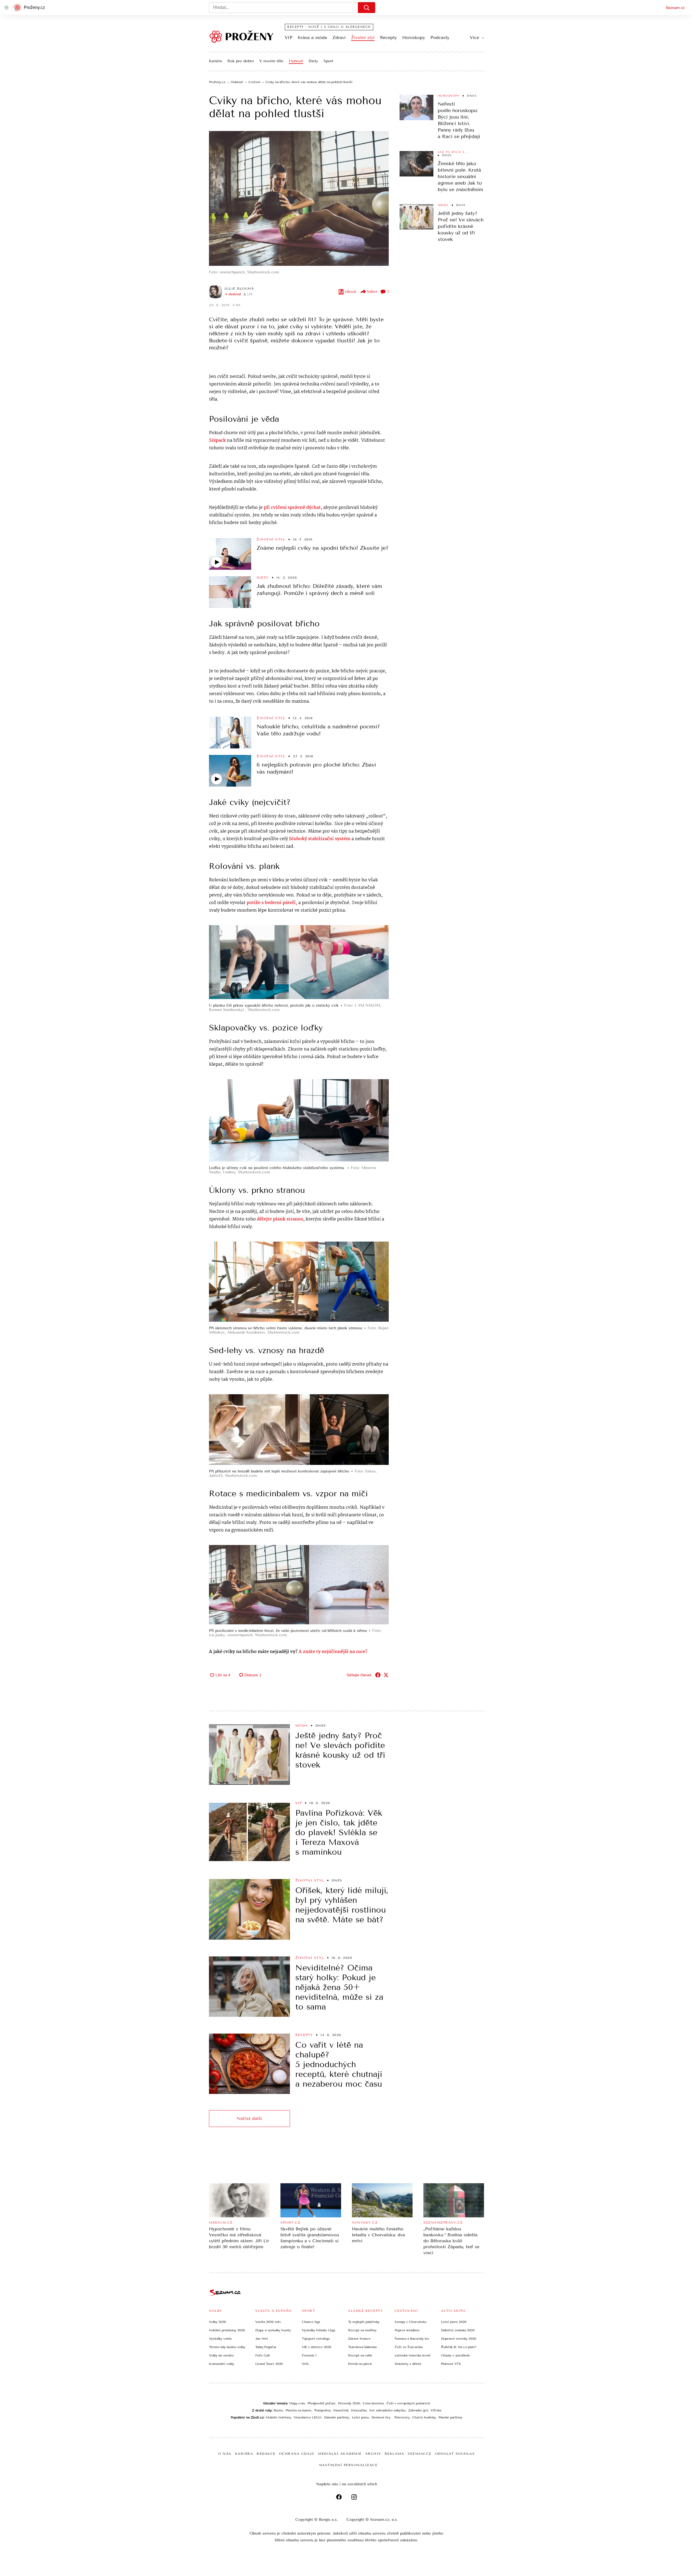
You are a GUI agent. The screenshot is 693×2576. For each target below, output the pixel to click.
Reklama (395, 2454)
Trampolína (322, 2410)
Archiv (373, 2454)
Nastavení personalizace (348, 2465)
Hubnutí (296, 61)
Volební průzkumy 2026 (227, 2330)
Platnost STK (451, 2364)
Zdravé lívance (359, 2339)
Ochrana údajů (297, 2454)
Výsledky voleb (220, 2339)
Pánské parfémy (450, 2417)
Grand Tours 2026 (269, 2364)
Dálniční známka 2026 (458, 2330)
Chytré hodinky (424, 2417)
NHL (305, 2364)
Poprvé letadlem (407, 2330)
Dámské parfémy (337, 2417)
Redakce (266, 2454)
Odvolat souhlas (455, 2454)
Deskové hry (381, 2417)
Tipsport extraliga (316, 2339)
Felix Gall (262, 2355)
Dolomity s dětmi (408, 2364)
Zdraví (339, 37)
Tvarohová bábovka (362, 2347)
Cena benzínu (373, 2403)
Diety (313, 61)
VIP (289, 37)
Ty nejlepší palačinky (364, 2322)
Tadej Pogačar (266, 2347)
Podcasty (440, 37)
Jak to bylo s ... (454, 152)
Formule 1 (309, 2355)
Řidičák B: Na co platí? (459, 2347)
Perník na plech (360, 2364)
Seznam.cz (675, 8)
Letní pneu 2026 (454, 2322)
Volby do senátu (221, 2355)
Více (475, 37)
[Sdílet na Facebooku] (378, 1675)
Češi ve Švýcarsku (409, 2347)
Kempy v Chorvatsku (411, 2322)
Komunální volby (222, 2364)
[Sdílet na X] (386, 1675)
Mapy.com (297, 2403)
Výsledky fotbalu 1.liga (318, 2330)
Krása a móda (312, 37)
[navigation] (6, 8)
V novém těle (271, 61)
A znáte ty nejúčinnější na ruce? (333, 1652)
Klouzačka (359, 2410)
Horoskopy (414, 37)
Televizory (402, 2417)
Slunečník (341, 2410)
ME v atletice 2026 (317, 2347)
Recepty (388, 37)
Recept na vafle (360, 2355)
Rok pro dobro (241, 61)
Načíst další (249, 2118)
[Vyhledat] (367, 8)
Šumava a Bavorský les (412, 2339)
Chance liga (311, 2322)
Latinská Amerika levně (413, 2355)
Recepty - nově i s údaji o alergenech (329, 27)
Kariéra (215, 61)
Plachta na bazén (298, 2410)
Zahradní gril (418, 2410)
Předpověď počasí (321, 2403)
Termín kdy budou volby (227, 2347)
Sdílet (372, 292)
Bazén (278, 2410)
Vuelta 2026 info (268, 2322)
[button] (299, 198)
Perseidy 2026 (349, 2403)
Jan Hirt (262, 2339)
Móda (443, 205)
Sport (328, 61)
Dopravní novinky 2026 (459, 2339)
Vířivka (436, 2410)
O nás (225, 2454)
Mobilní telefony (278, 2417)
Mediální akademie (340, 2454)
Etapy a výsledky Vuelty (273, 2330)
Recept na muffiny (362, 2330)
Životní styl (363, 37)
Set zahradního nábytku (387, 2410)
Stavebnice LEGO (308, 2417)
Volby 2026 (218, 2322)
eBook (351, 292)
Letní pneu (360, 2417)
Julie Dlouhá (239, 289)
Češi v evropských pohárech (408, 2403)
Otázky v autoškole (455, 2355)
